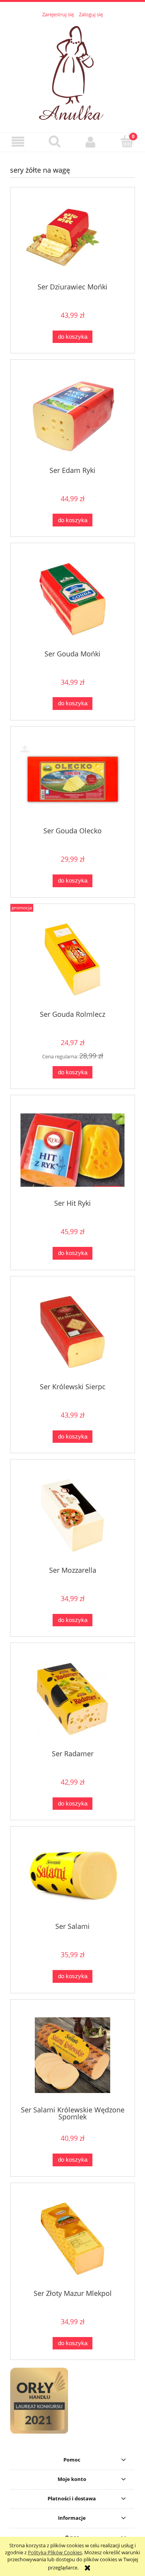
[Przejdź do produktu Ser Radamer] (72, 1699)
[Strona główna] (73, 71)
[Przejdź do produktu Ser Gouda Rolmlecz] (72, 960)
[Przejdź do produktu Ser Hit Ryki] (72, 1150)
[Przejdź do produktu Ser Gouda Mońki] (72, 599)
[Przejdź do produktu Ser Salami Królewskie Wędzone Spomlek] (72, 2055)
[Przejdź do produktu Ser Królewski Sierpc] (72, 1332)
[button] (18, 142)
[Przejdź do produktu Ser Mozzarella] (72, 1516)
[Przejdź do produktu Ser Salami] (72, 1877)
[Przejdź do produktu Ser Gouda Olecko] (72, 780)
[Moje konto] (91, 142)
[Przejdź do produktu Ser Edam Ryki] (72, 416)
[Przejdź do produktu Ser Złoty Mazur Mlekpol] (72, 2239)
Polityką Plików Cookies (55, 2552)
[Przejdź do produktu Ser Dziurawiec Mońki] (72, 238)
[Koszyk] (127, 141)
